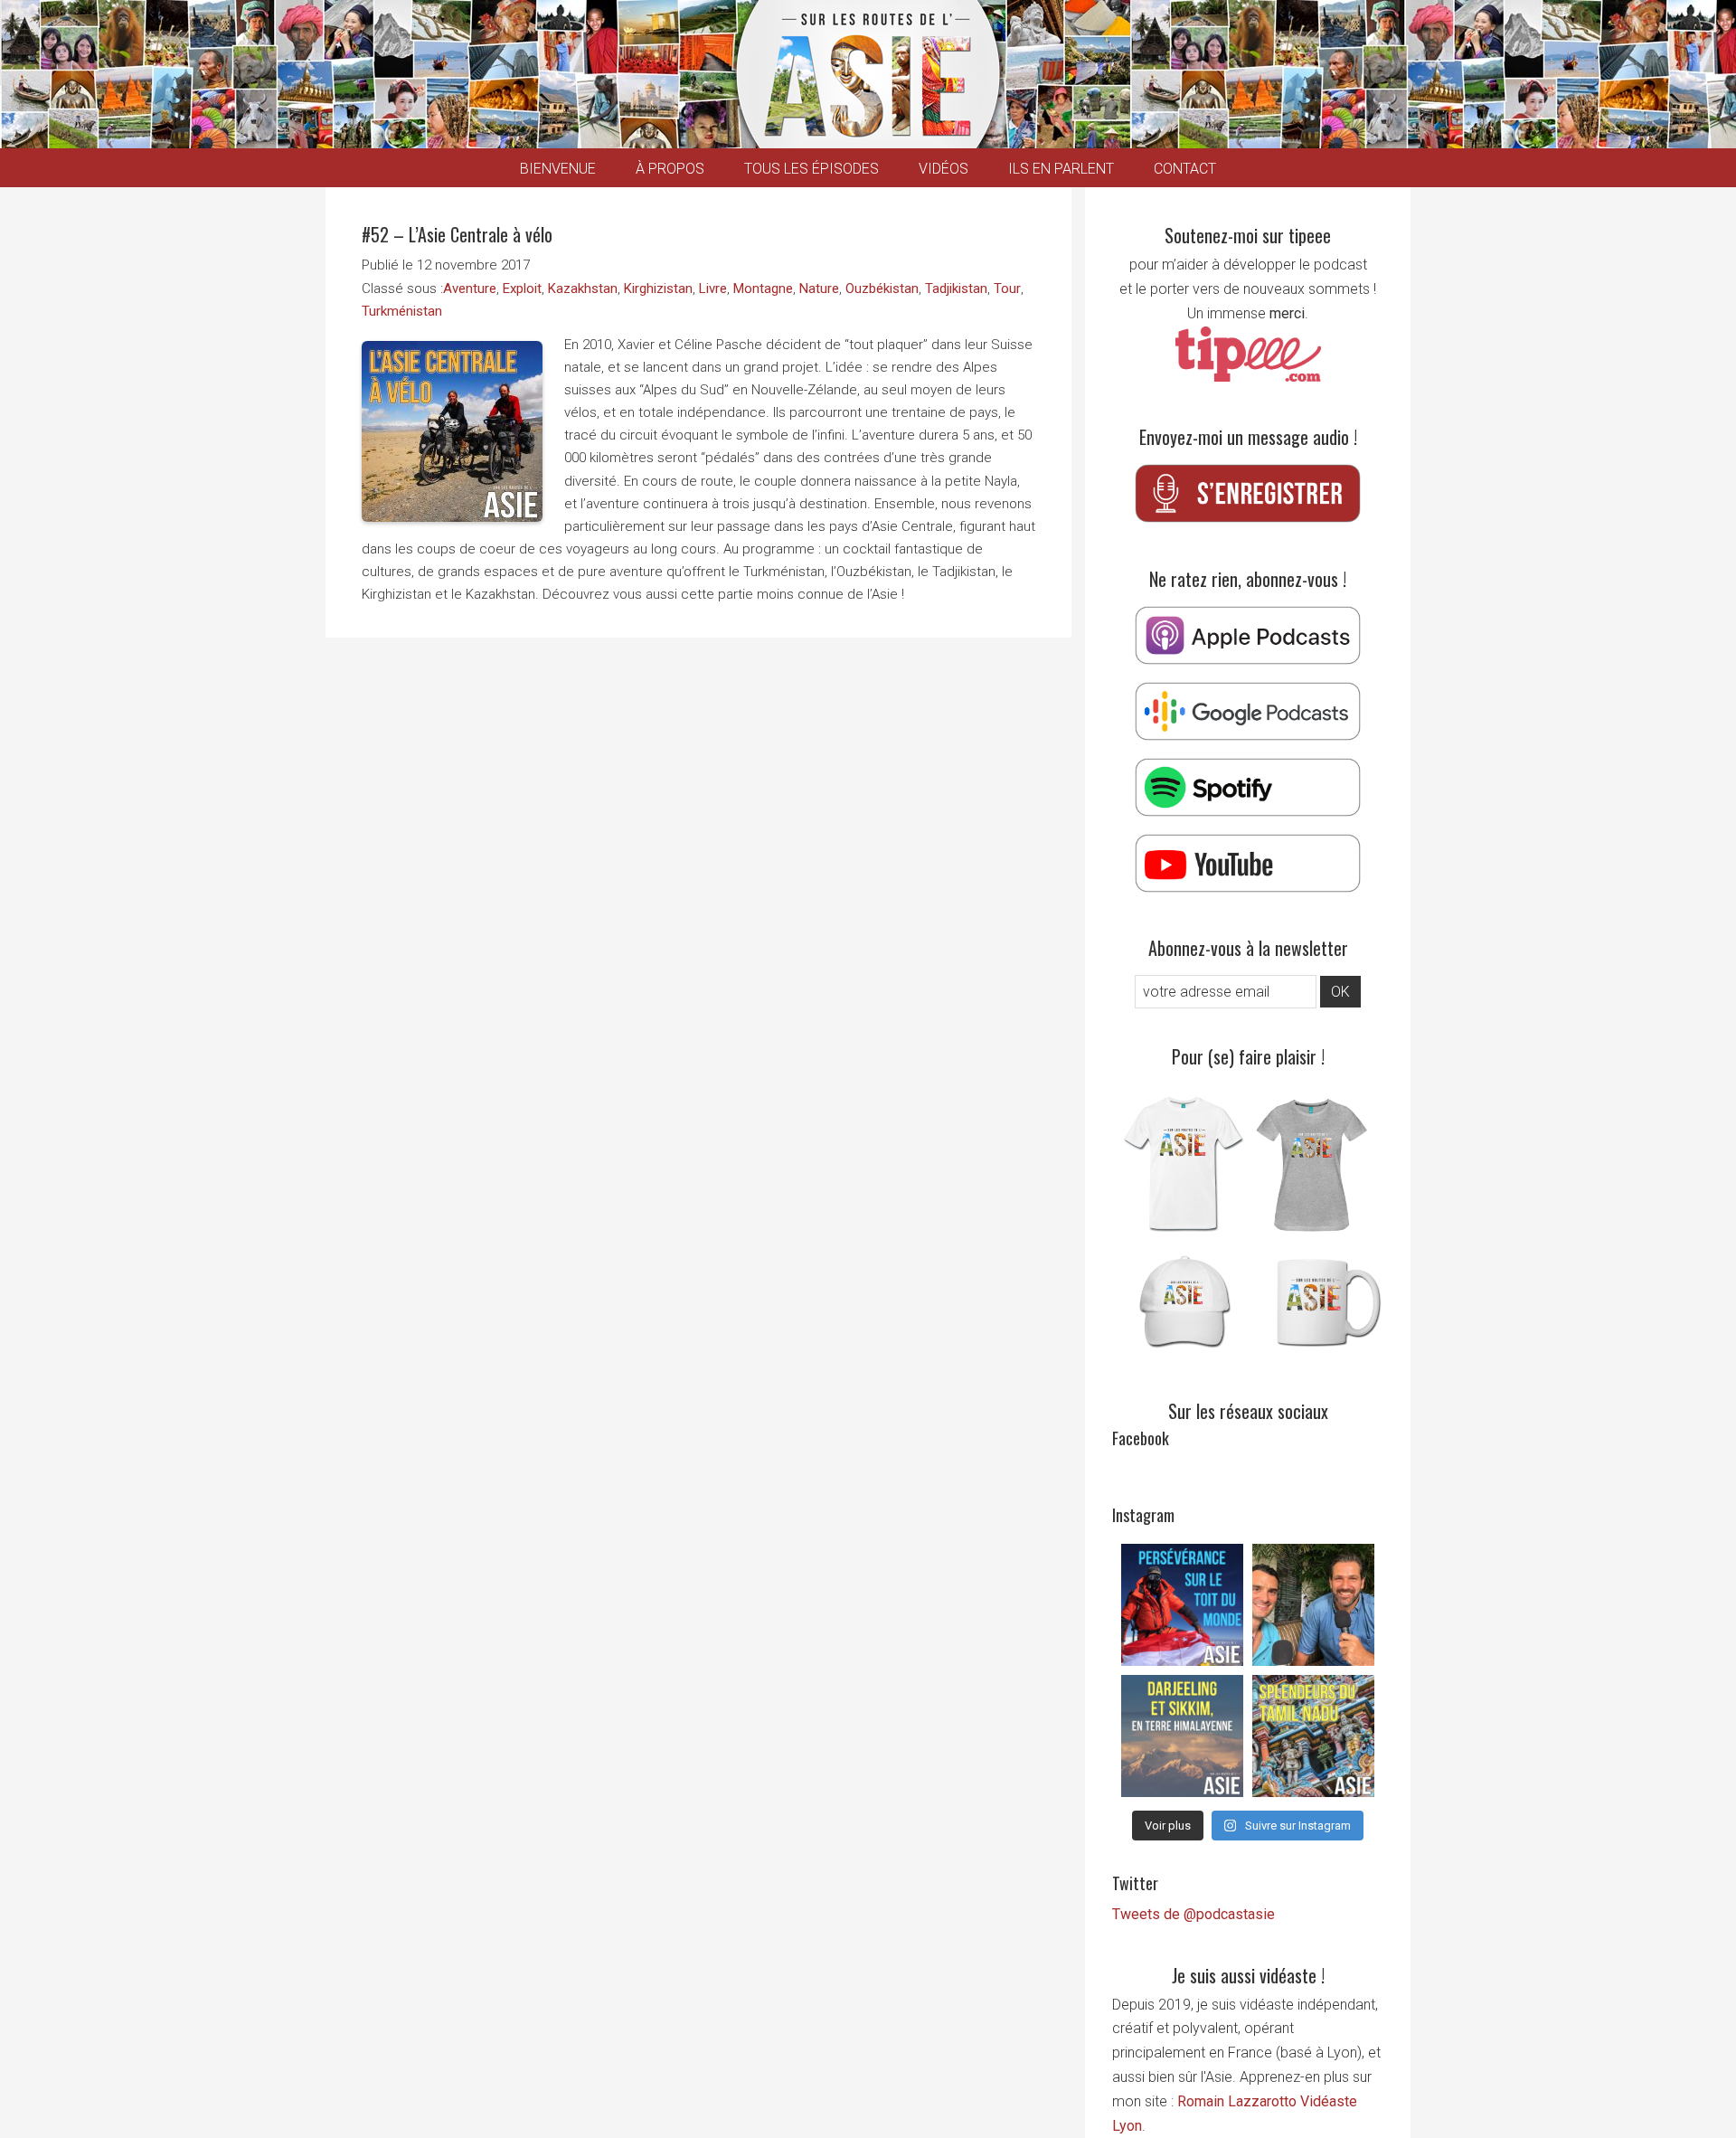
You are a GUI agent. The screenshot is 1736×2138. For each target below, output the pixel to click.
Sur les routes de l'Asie (868, 74)
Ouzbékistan (882, 289)
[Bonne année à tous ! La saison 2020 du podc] (1313, 1605)
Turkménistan (402, 311)
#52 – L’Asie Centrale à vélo (457, 234)
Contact (1185, 169)
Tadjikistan (956, 289)
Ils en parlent (1061, 169)
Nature (819, 289)
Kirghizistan (658, 289)
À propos (670, 169)
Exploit (522, 289)
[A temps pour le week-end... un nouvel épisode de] (1182, 1736)
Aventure (470, 289)
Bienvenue (558, 169)
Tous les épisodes (811, 169)
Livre (713, 289)
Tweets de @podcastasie (1193, 1914)
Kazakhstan (583, 289)
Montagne (763, 289)
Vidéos (943, 169)
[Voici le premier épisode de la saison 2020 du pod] (1182, 1605)
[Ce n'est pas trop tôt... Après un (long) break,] (1313, 1736)
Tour (1007, 289)
